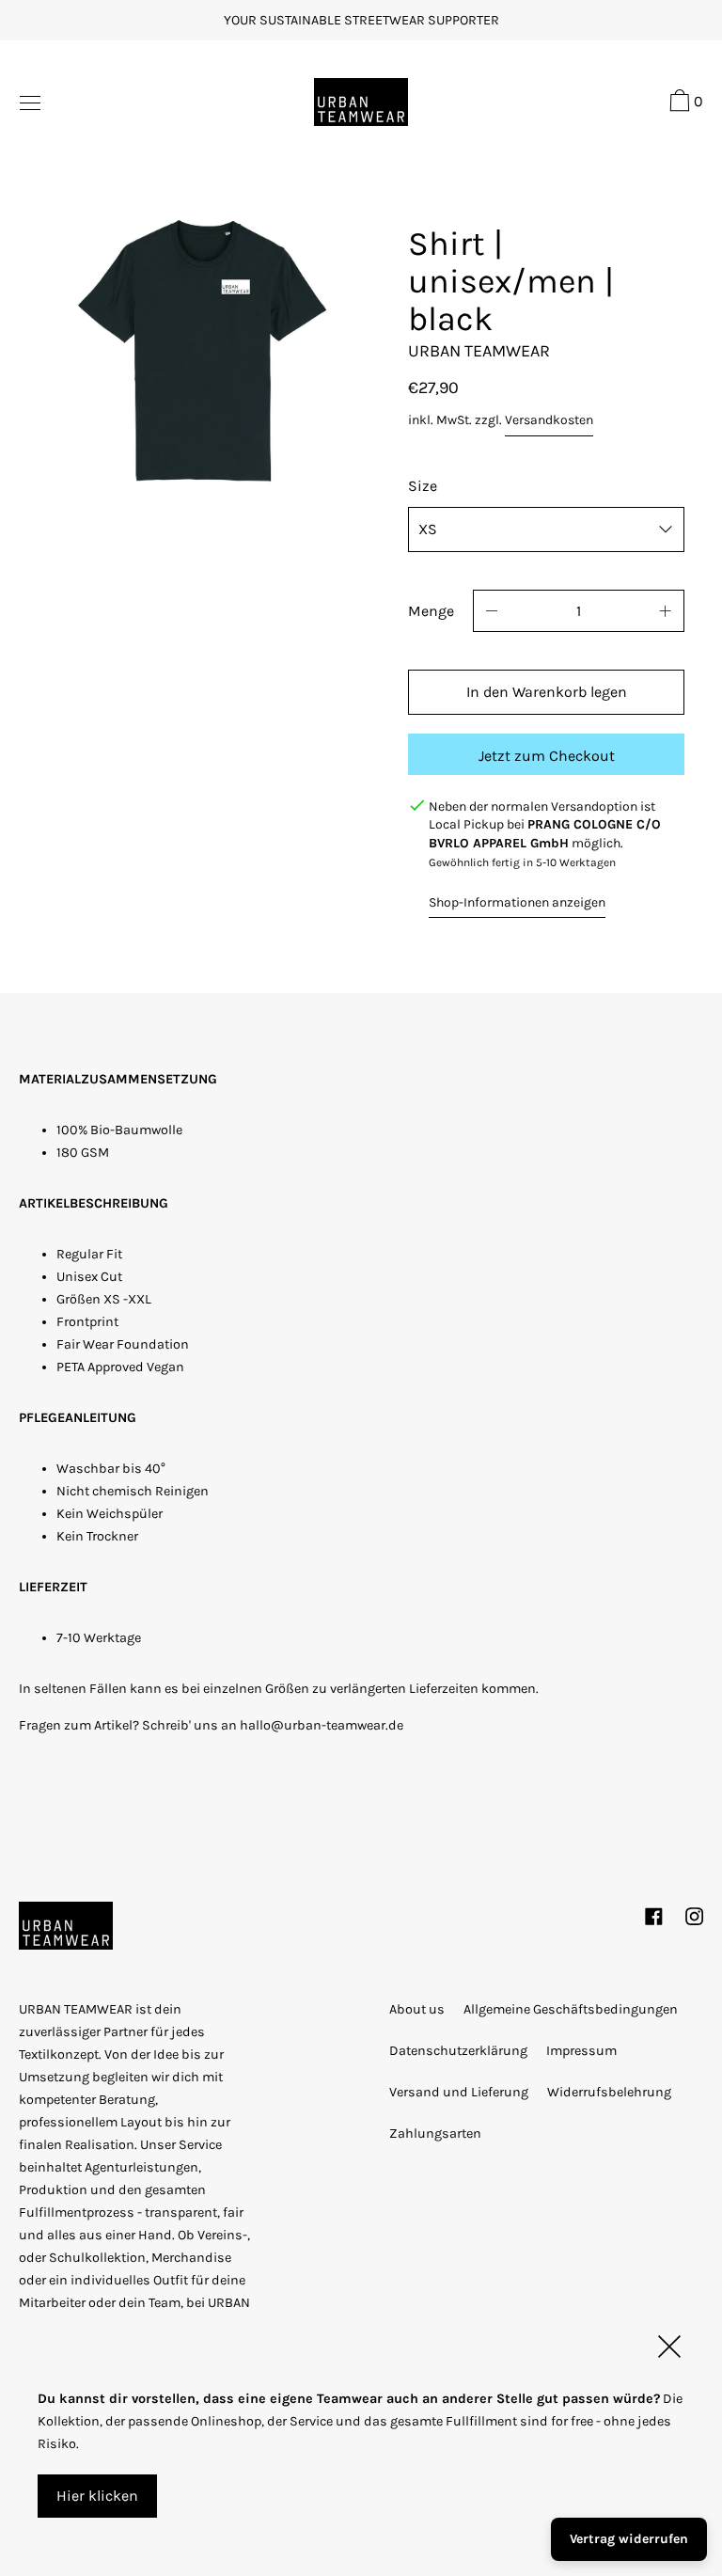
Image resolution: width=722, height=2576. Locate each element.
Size (423, 486)
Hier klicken (97, 2496)
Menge (431, 611)
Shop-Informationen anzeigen (517, 902)
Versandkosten (549, 420)
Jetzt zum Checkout (547, 756)
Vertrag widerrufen (629, 2539)
